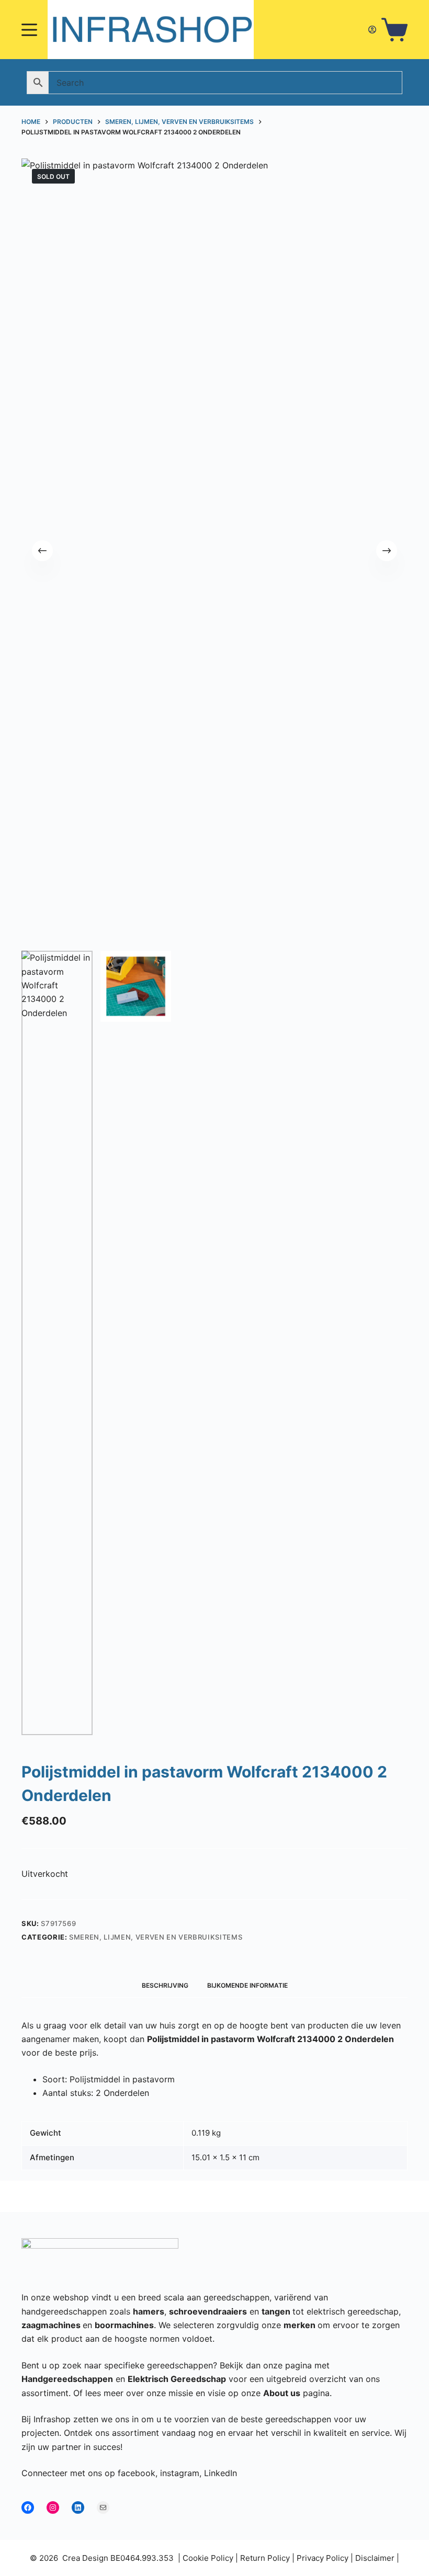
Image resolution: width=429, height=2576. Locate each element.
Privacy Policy (323, 2558)
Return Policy (265, 2558)
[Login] (372, 30)
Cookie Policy (208, 2558)
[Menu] (29, 30)
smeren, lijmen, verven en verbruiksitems (156, 1937)
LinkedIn (221, 2473)
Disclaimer (375, 2558)
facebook (137, 2473)
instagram (180, 2473)
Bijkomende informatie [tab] (247, 1985)
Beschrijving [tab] (165, 1985)
